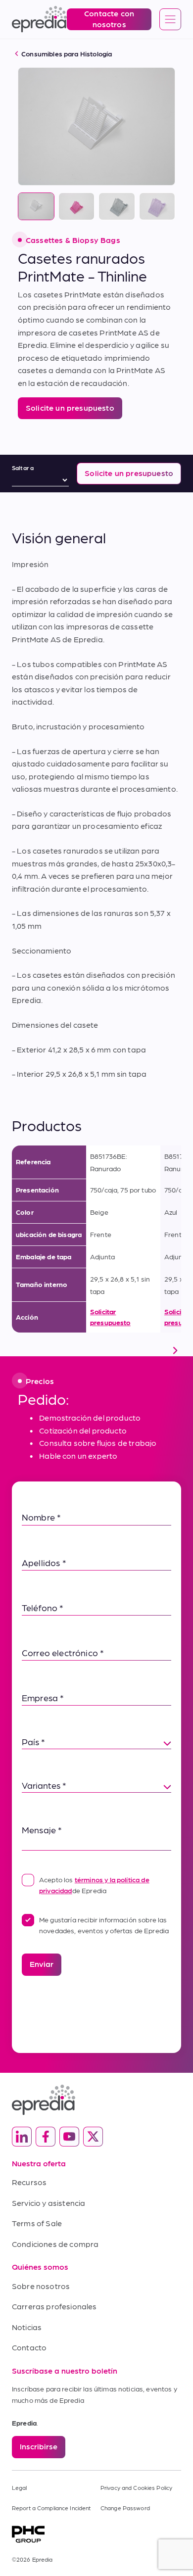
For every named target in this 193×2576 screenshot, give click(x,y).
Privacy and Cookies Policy (136, 2487)
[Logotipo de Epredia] (96, 2100)
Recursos (29, 2182)
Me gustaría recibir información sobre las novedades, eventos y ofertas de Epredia (104, 1925)
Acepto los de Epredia (94, 1885)
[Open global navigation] (170, 20)
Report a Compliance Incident (51, 2508)
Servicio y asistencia (48, 2203)
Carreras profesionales (54, 2306)
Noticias (27, 2327)
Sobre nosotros (41, 2286)
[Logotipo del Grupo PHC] (96, 2534)
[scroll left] (18, 1350)
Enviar (42, 1964)
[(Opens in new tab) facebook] (46, 2137)
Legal (20, 2487)
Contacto (29, 2347)
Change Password (125, 2508)
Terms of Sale (37, 2223)
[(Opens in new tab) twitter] (93, 2137)
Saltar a (23, 468)
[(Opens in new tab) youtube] (69, 2137)
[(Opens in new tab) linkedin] (22, 2137)
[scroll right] (175, 1350)
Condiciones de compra (55, 2244)
